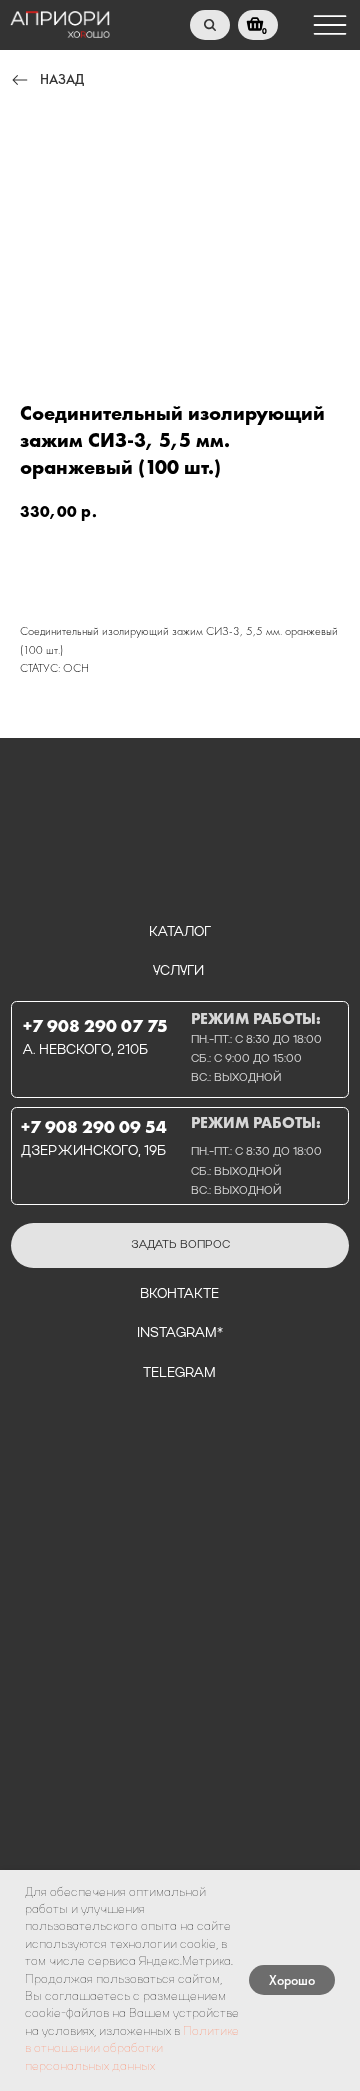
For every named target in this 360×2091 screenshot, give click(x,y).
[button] (180, 1245)
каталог (180, 932)
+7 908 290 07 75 (95, 1025)
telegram (179, 1373)
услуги (178, 971)
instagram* (180, 1333)
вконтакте (179, 1294)
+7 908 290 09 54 (94, 1126)
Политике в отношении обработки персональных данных (132, 2049)
